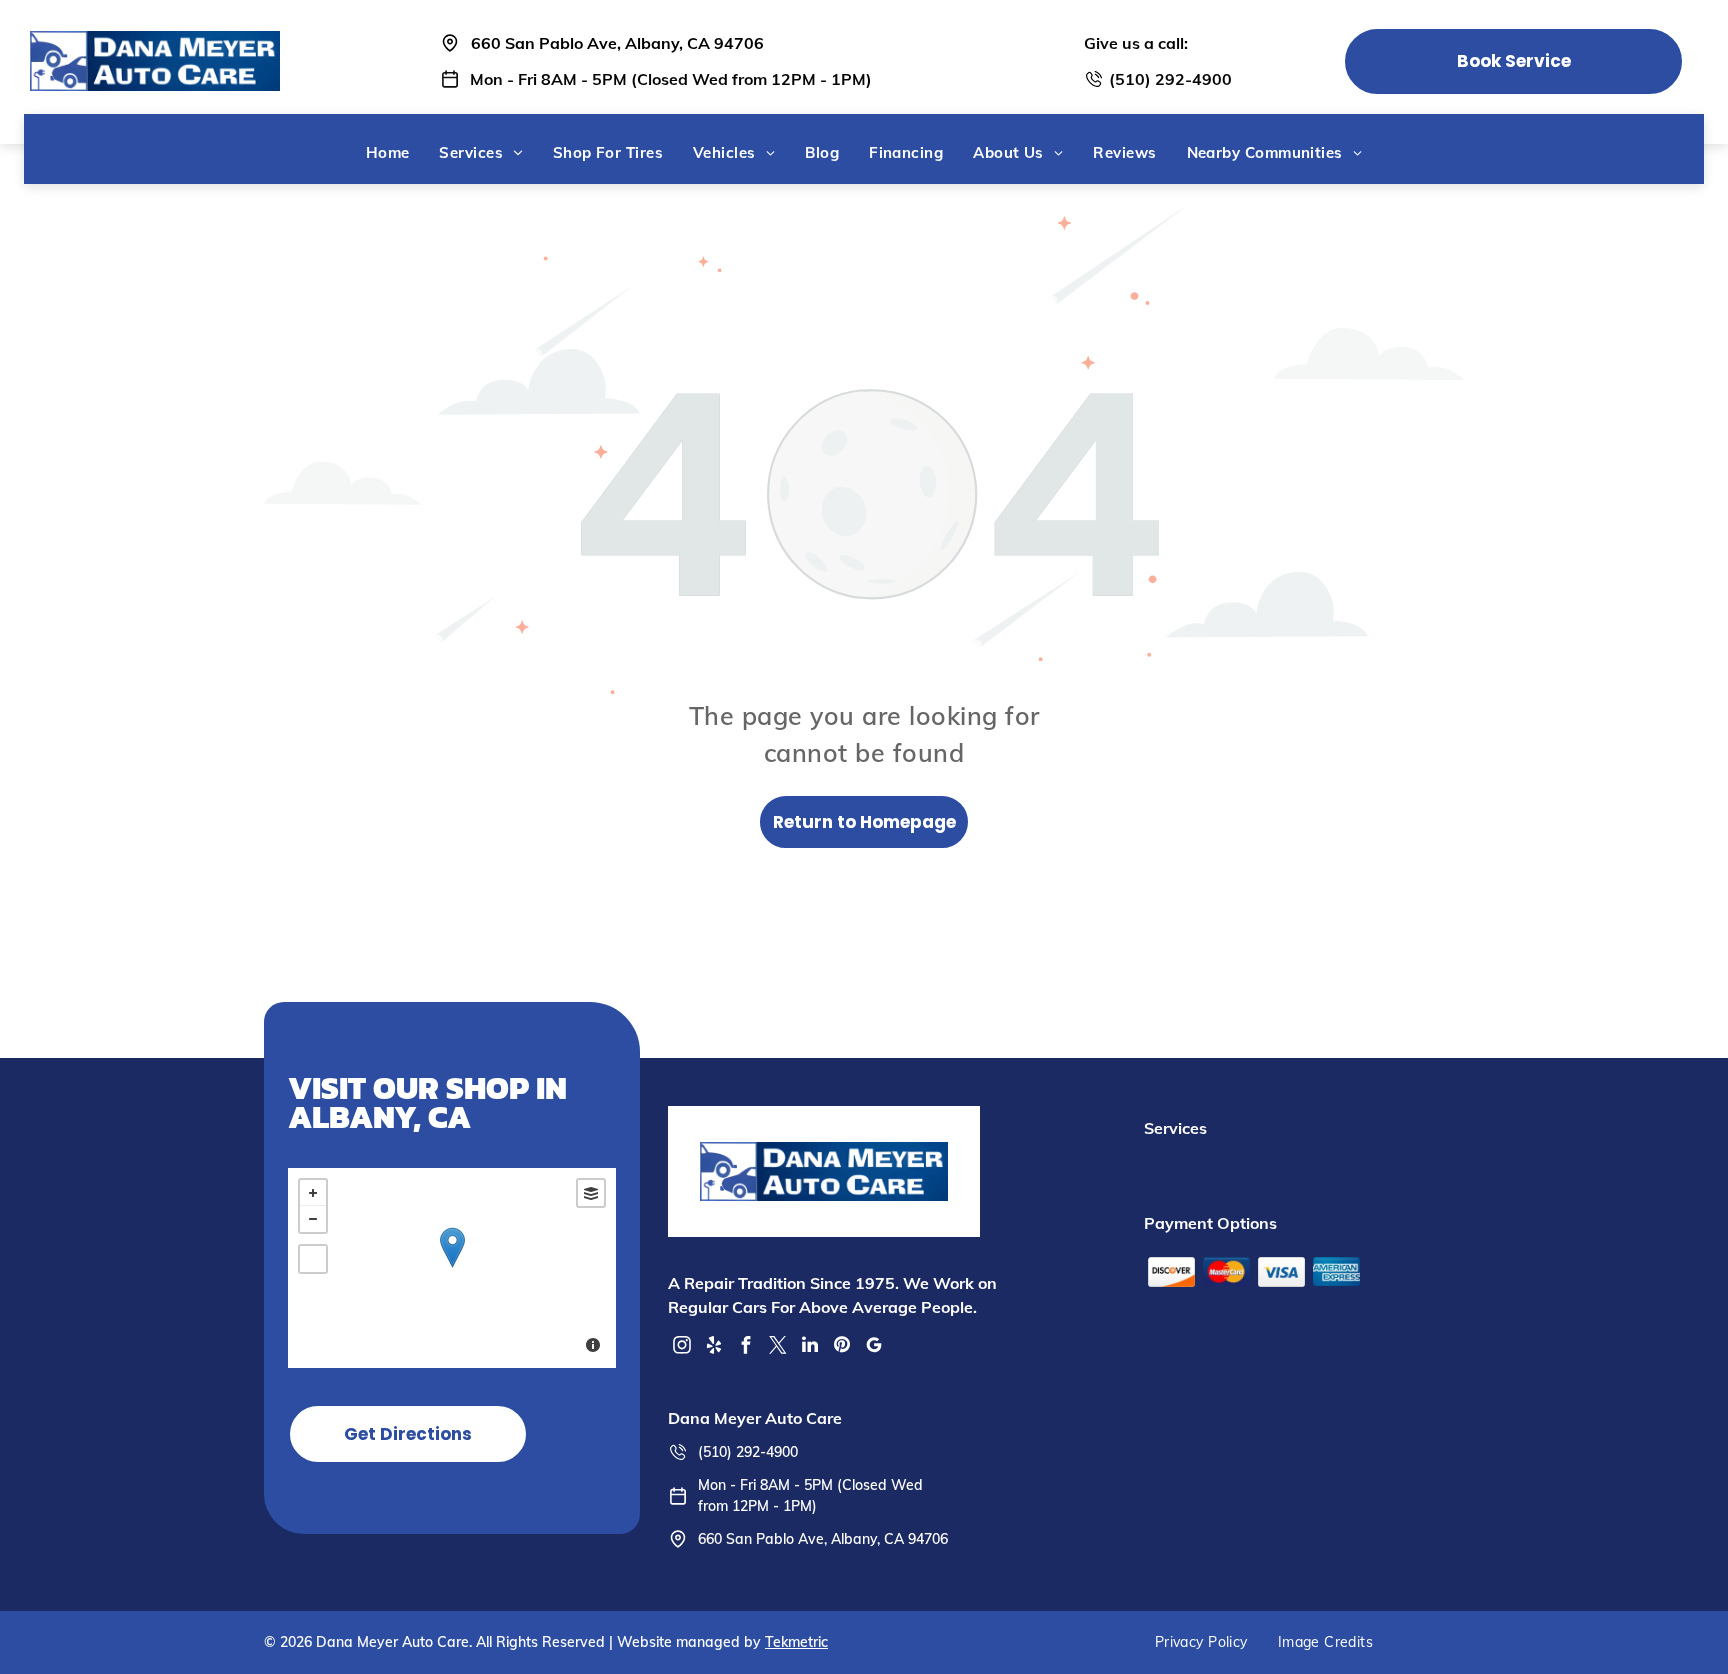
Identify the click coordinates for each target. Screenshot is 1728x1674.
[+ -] (452, 1268)
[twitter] (778, 1347)
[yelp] (714, 1347)
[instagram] (682, 1347)
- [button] (313, 1219)
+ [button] (313, 1193)
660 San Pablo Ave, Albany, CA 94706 (617, 43)
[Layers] (591, 1193)
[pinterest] (842, 1347)
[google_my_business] (874, 1347)
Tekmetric (796, 1642)
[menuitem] (388, 152)
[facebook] (746, 1347)
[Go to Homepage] (155, 41)
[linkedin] (810, 1347)
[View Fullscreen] (313, 1259)
